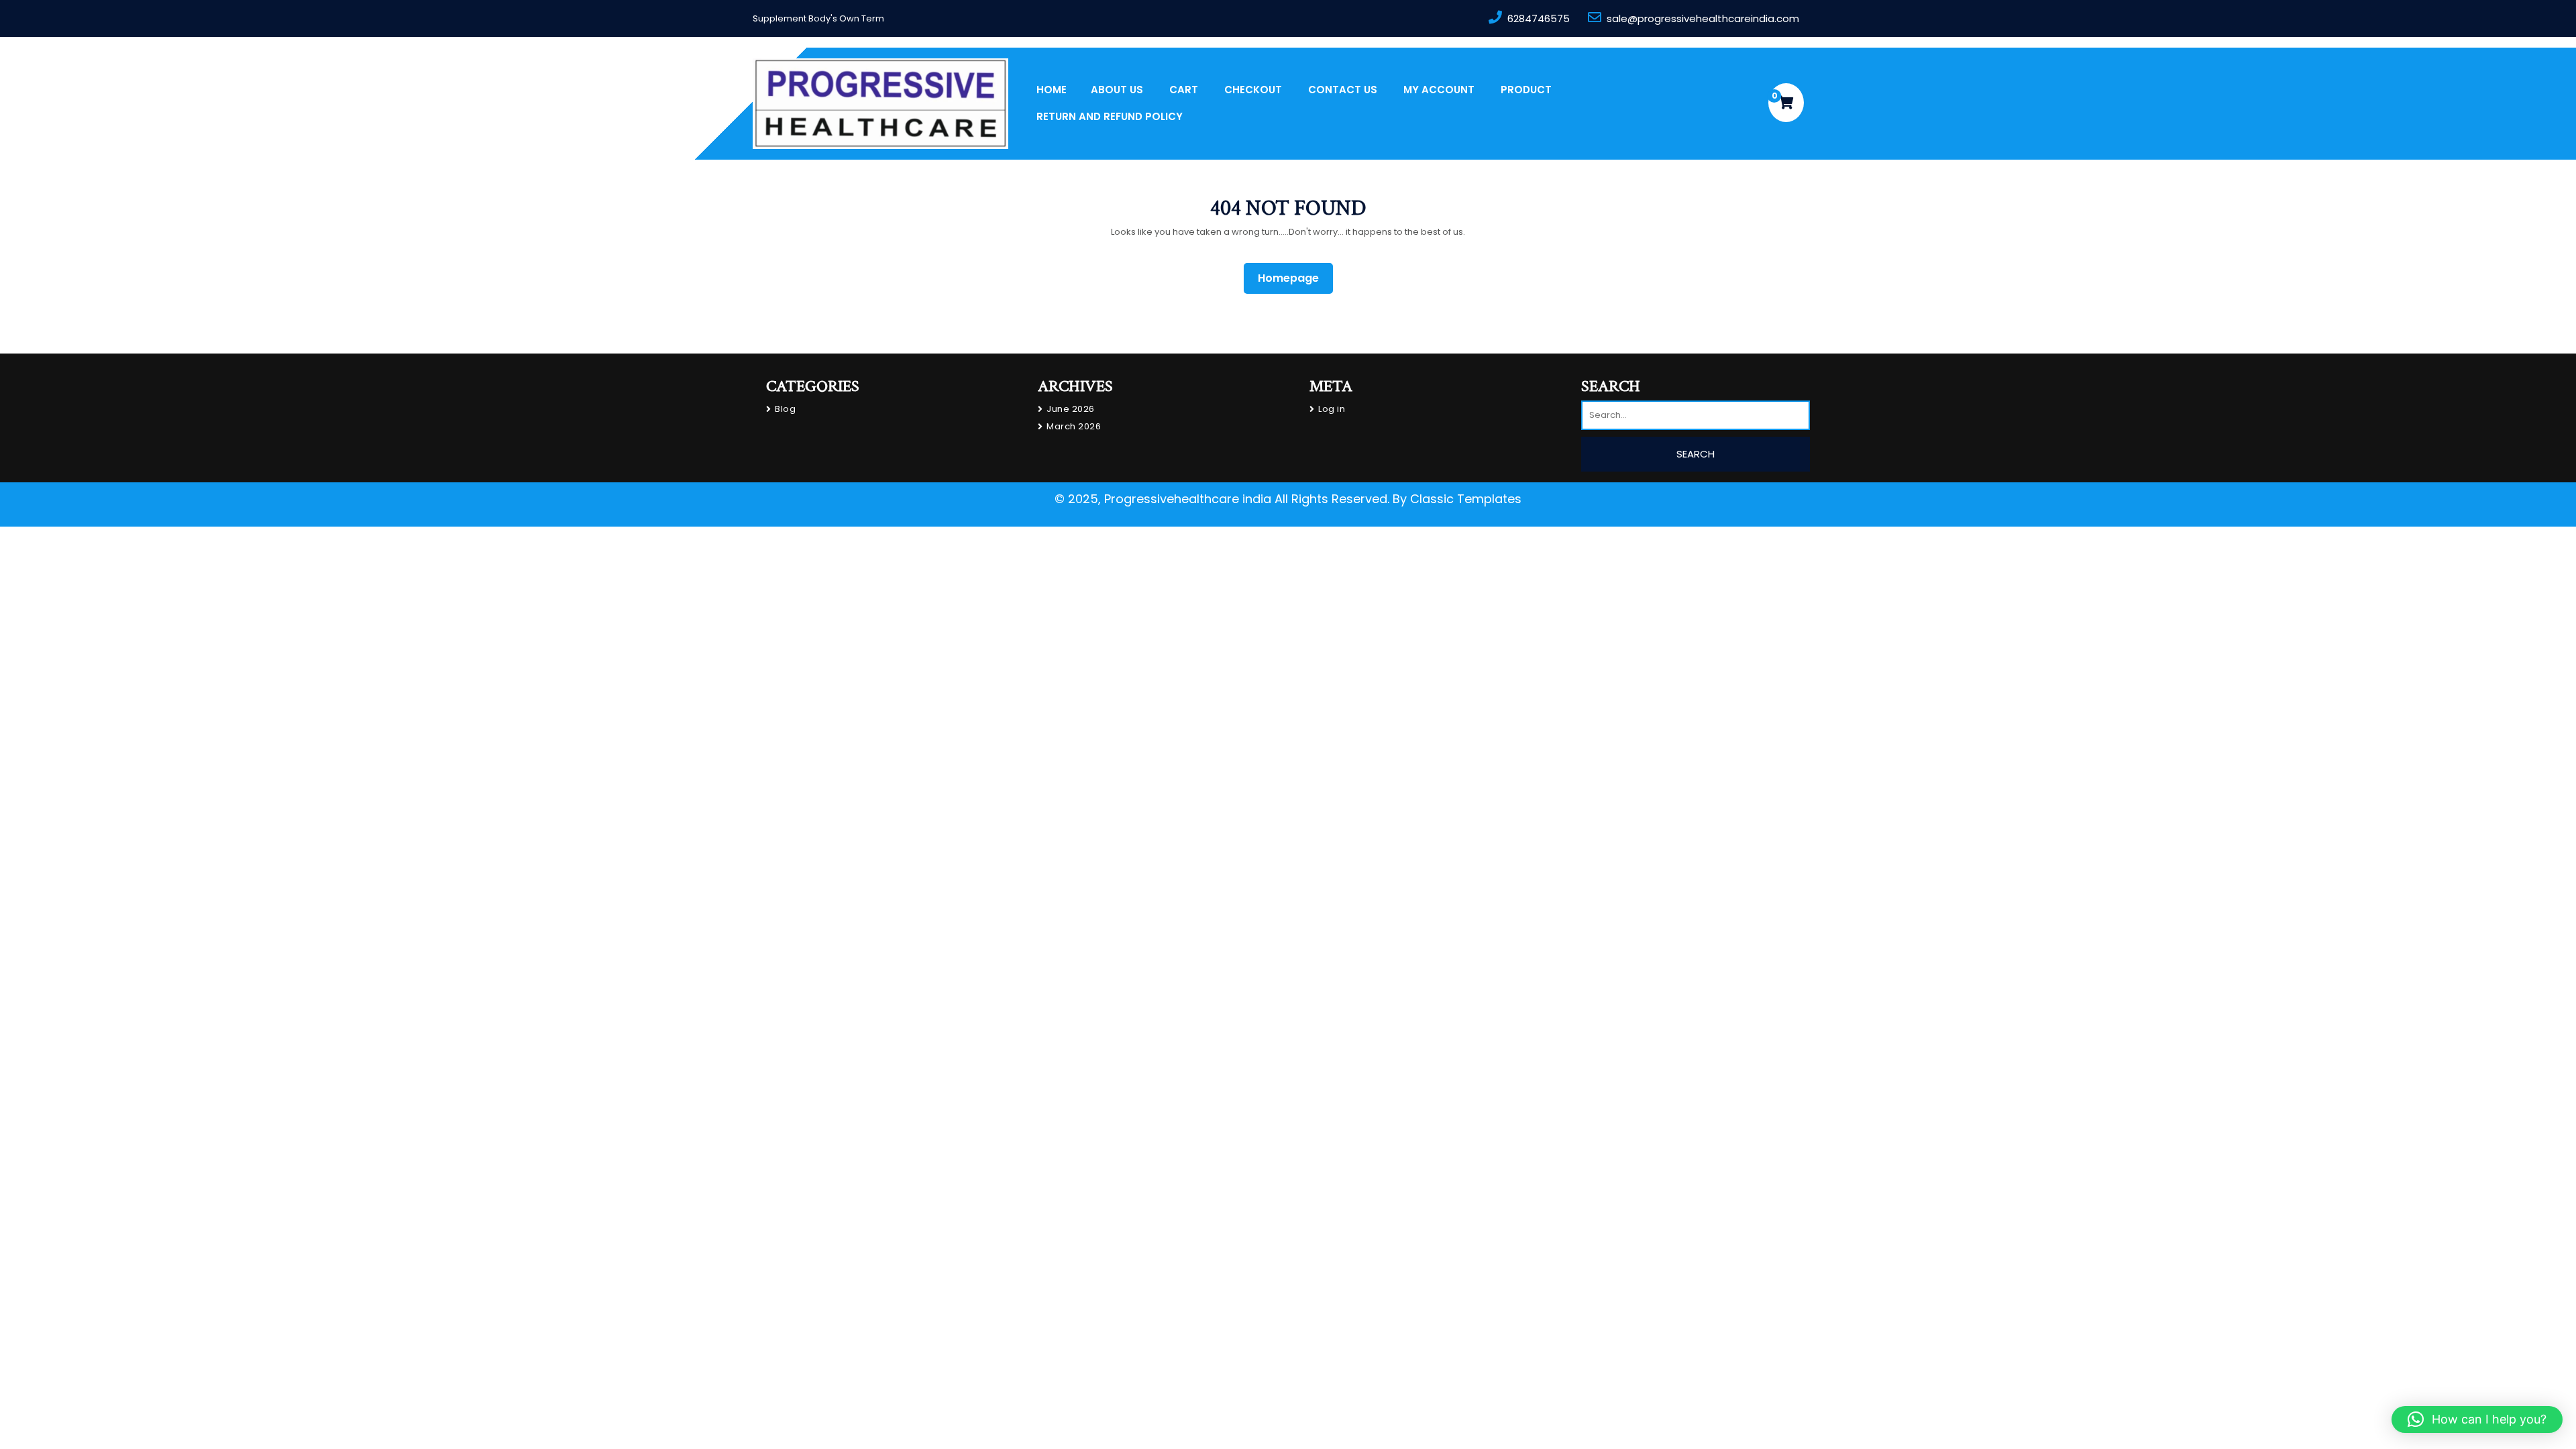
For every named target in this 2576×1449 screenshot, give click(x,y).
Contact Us (1343, 90)
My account (1439, 90)
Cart (1184, 90)
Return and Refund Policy (1110, 116)
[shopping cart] (1786, 103)
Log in (1332, 409)
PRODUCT (1526, 90)
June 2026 (1071, 409)
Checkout (1253, 90)
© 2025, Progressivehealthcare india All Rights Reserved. (1222, 499)
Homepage (1294, 278)
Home (1052, 90)
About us (1117, 90)
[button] (2477, 1419)
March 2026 (1074, 426)
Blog (785, 409)
